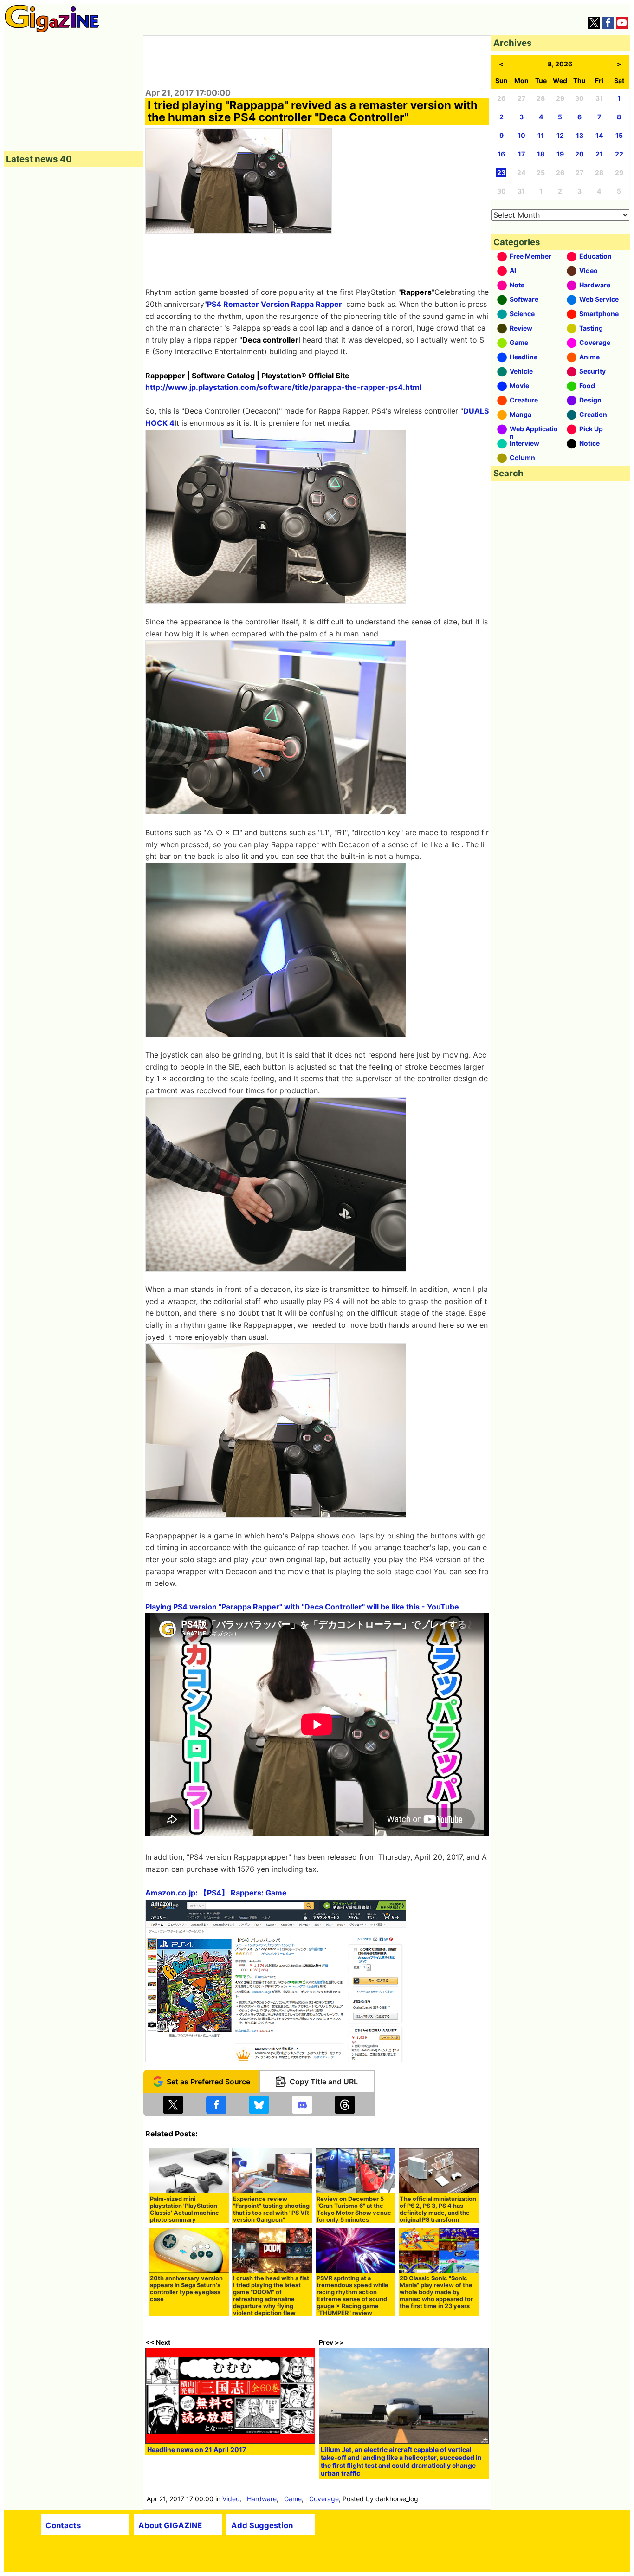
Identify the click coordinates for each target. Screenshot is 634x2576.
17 (521, 154)
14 (599, 135)
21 (599, 154)
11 (541, 135)
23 (501, 172)
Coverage (324, 2499)
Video (231, 2499)
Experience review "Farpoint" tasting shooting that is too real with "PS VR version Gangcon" (271, 2209)
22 (619, 154)
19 (560, 154)
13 (580, 135)
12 (560, 135)
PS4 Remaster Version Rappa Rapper (275, 304)
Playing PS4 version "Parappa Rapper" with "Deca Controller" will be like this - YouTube (302, 1607)
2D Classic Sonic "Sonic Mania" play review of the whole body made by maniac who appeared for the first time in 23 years (436, 2292)
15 (619, 135)
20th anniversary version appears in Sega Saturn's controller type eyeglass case (186, 2289)
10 (521, 135)
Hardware (262, 2499)
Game (293, 2499)
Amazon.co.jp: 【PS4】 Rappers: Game (216, 1893)
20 (579, 154)
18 (541, 154)
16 (501, 154)
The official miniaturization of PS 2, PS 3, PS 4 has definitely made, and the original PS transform (438, 2209)
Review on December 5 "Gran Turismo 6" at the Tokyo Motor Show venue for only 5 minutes (354, 2209)
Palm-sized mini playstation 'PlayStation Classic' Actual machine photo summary (184, 2209)
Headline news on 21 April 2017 (197, 2449)
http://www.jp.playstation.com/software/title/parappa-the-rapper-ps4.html (283, 387)
